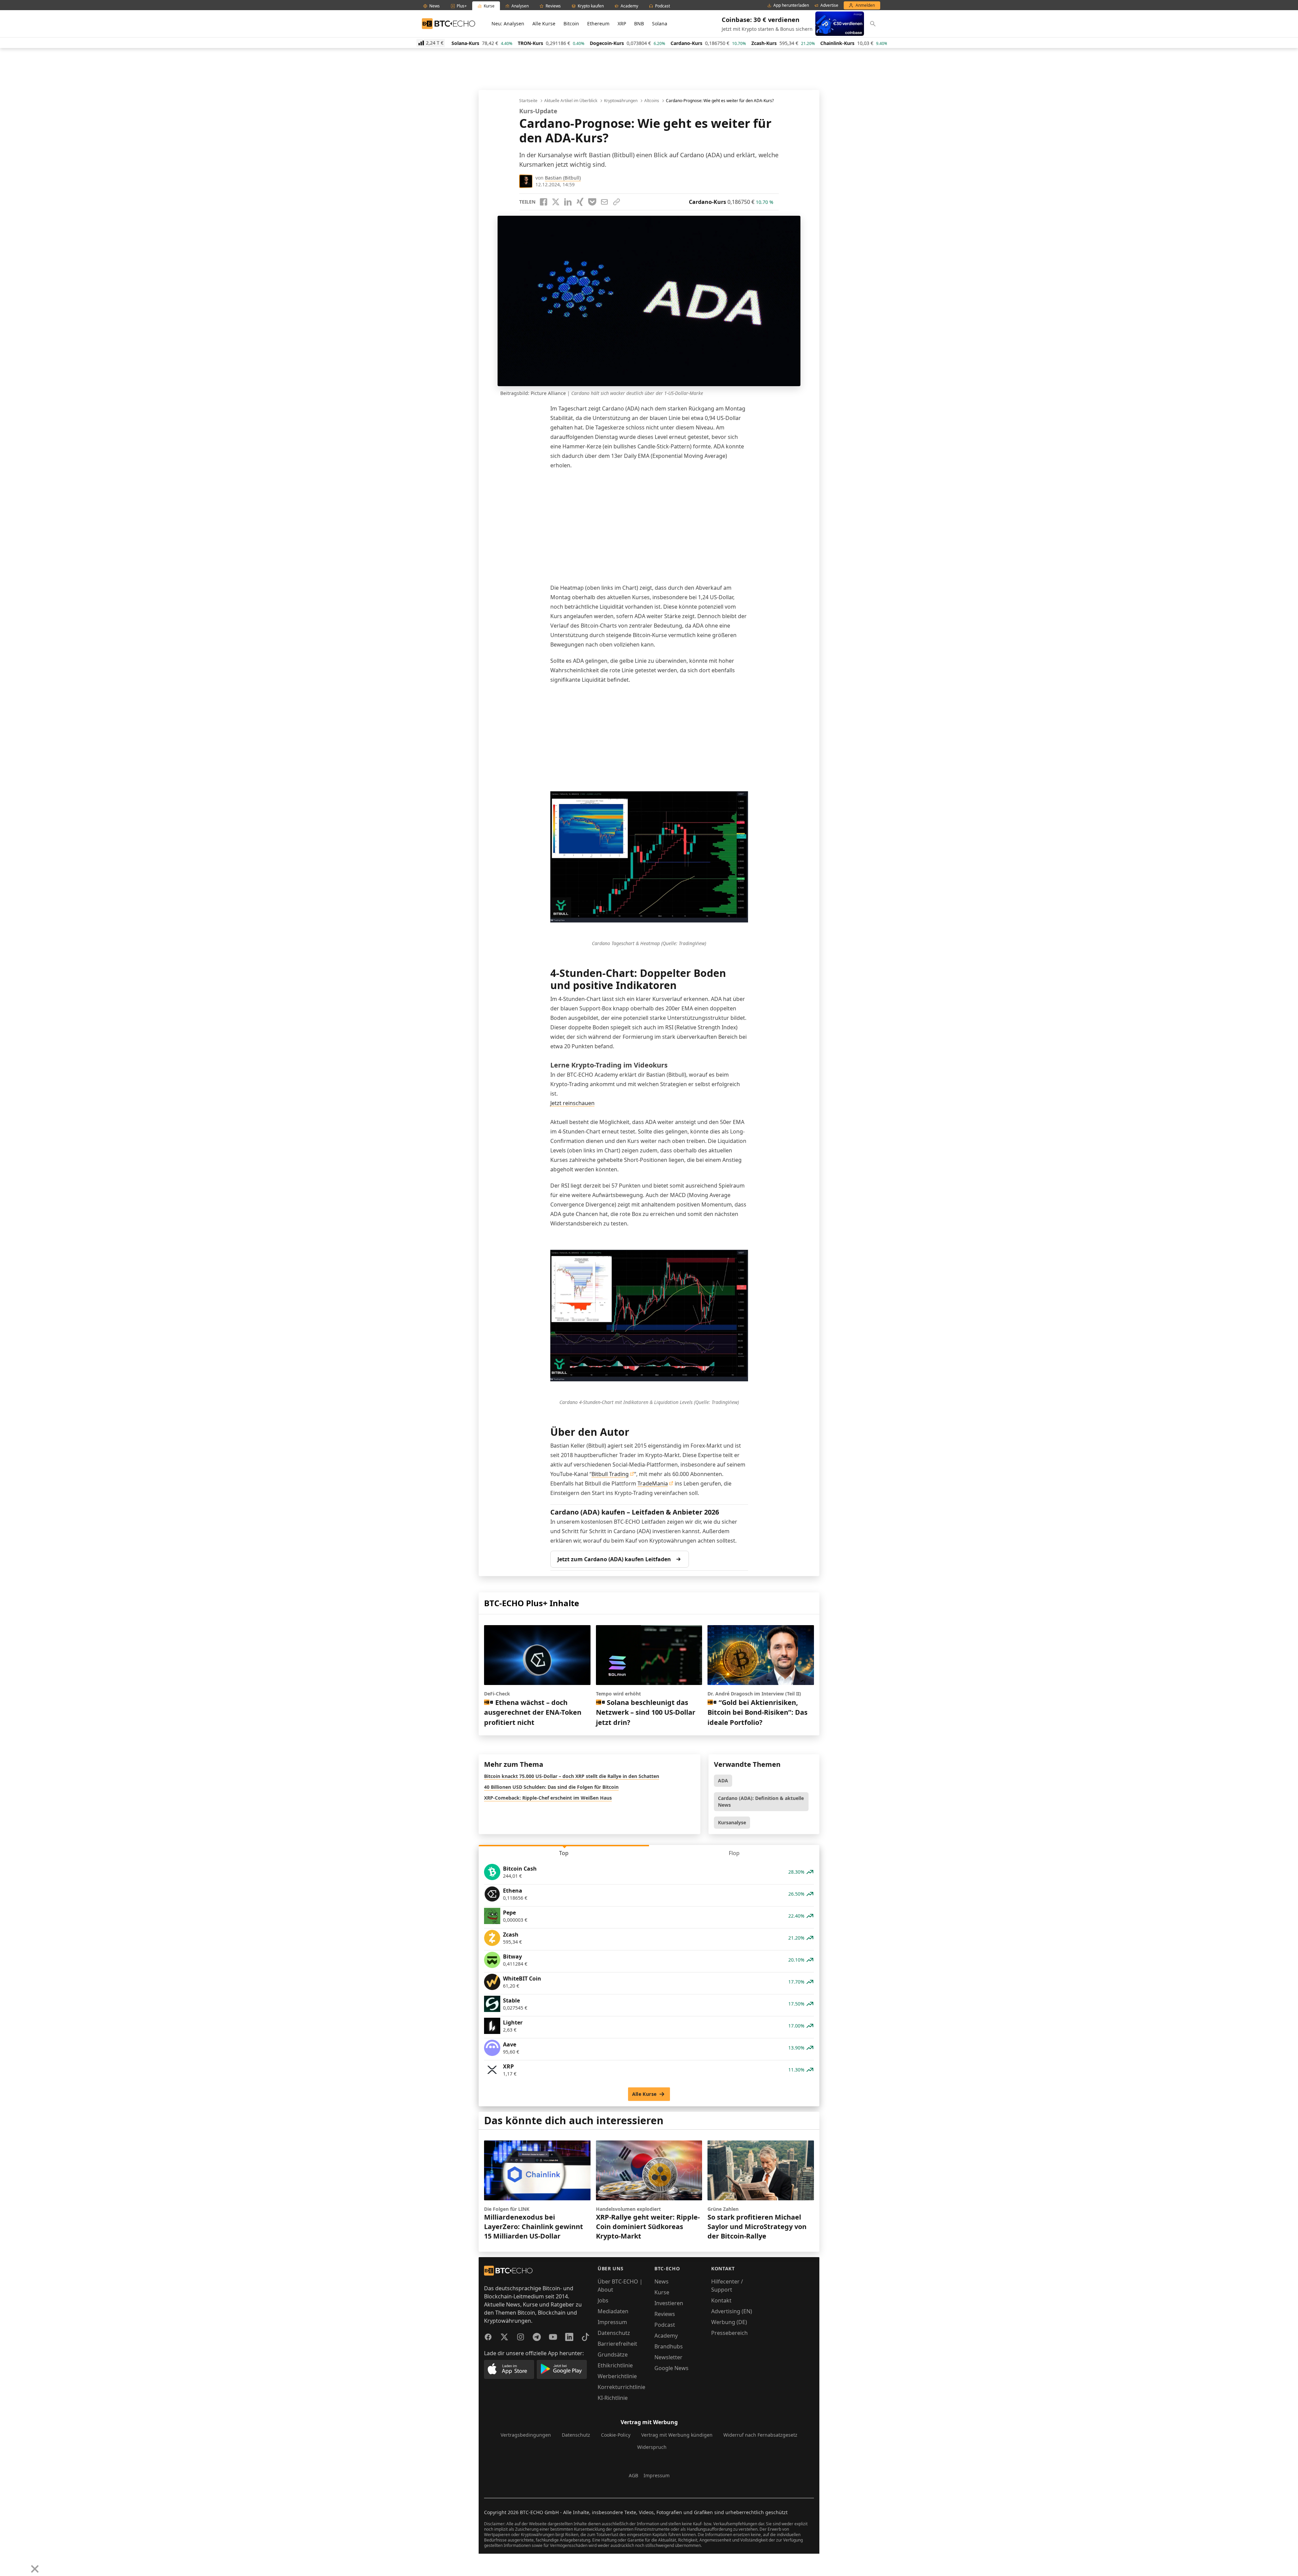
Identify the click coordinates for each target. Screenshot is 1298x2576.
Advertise (829, 5)
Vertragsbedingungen (526, 2435)
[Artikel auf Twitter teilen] (556, 202)
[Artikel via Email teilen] (604, 202)
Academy (666, 2336)
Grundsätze (613, 2355)
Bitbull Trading (610, 1474)
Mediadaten (613, 2311)
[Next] (22, 2564)
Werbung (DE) (729, 2322)
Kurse (662, 2292)
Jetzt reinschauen (572, 1103)
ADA (723, 1781)
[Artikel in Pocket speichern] (592, 202)
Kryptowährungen (621, 101)
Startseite (528, 101)
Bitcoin (571, 24)
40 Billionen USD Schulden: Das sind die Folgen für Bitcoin (551, 1787)
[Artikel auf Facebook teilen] (544, 202)
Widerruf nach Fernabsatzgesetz (760, 2435)
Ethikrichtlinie (615, 2365)
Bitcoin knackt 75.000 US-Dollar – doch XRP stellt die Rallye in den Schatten (572, 1776)
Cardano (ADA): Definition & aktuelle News (761, 1801)
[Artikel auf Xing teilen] (580, 202)
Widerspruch (652, 2447)
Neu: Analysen (508, 24)
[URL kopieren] (617, 202)
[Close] (35, 2569)
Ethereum (598, 24)
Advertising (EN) (732, 2311)
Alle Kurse (544, 24)
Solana (660, 24)
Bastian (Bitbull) (563, 178)
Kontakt (721, 2300)
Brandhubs (669, 2346)
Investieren (669, 2303)
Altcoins (652, 101)
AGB (633, 2475)
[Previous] (7, 2564)
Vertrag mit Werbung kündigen (677, 2435)
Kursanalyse (732, 1822)
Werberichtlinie (617, 2376)
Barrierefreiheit (617, 2344)
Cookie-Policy (616, 2435)
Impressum (612, 2322)
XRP (622, 24)
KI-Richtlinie (613, 2398)
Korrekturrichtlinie (621, 2387)
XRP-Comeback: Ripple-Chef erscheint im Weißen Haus (548, 1798)
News (662, 2281)
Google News (671, 2368)
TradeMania (653, 1483)
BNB (639, 24)
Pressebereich (729, 2333)
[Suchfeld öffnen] (873, 24)
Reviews (665, 2314)
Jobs (603, 2300)
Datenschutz (614, 2333)
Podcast (665, 2325)
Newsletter (668, 2357)
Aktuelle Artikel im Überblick (571, 101)
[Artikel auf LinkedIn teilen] (568, 202)
